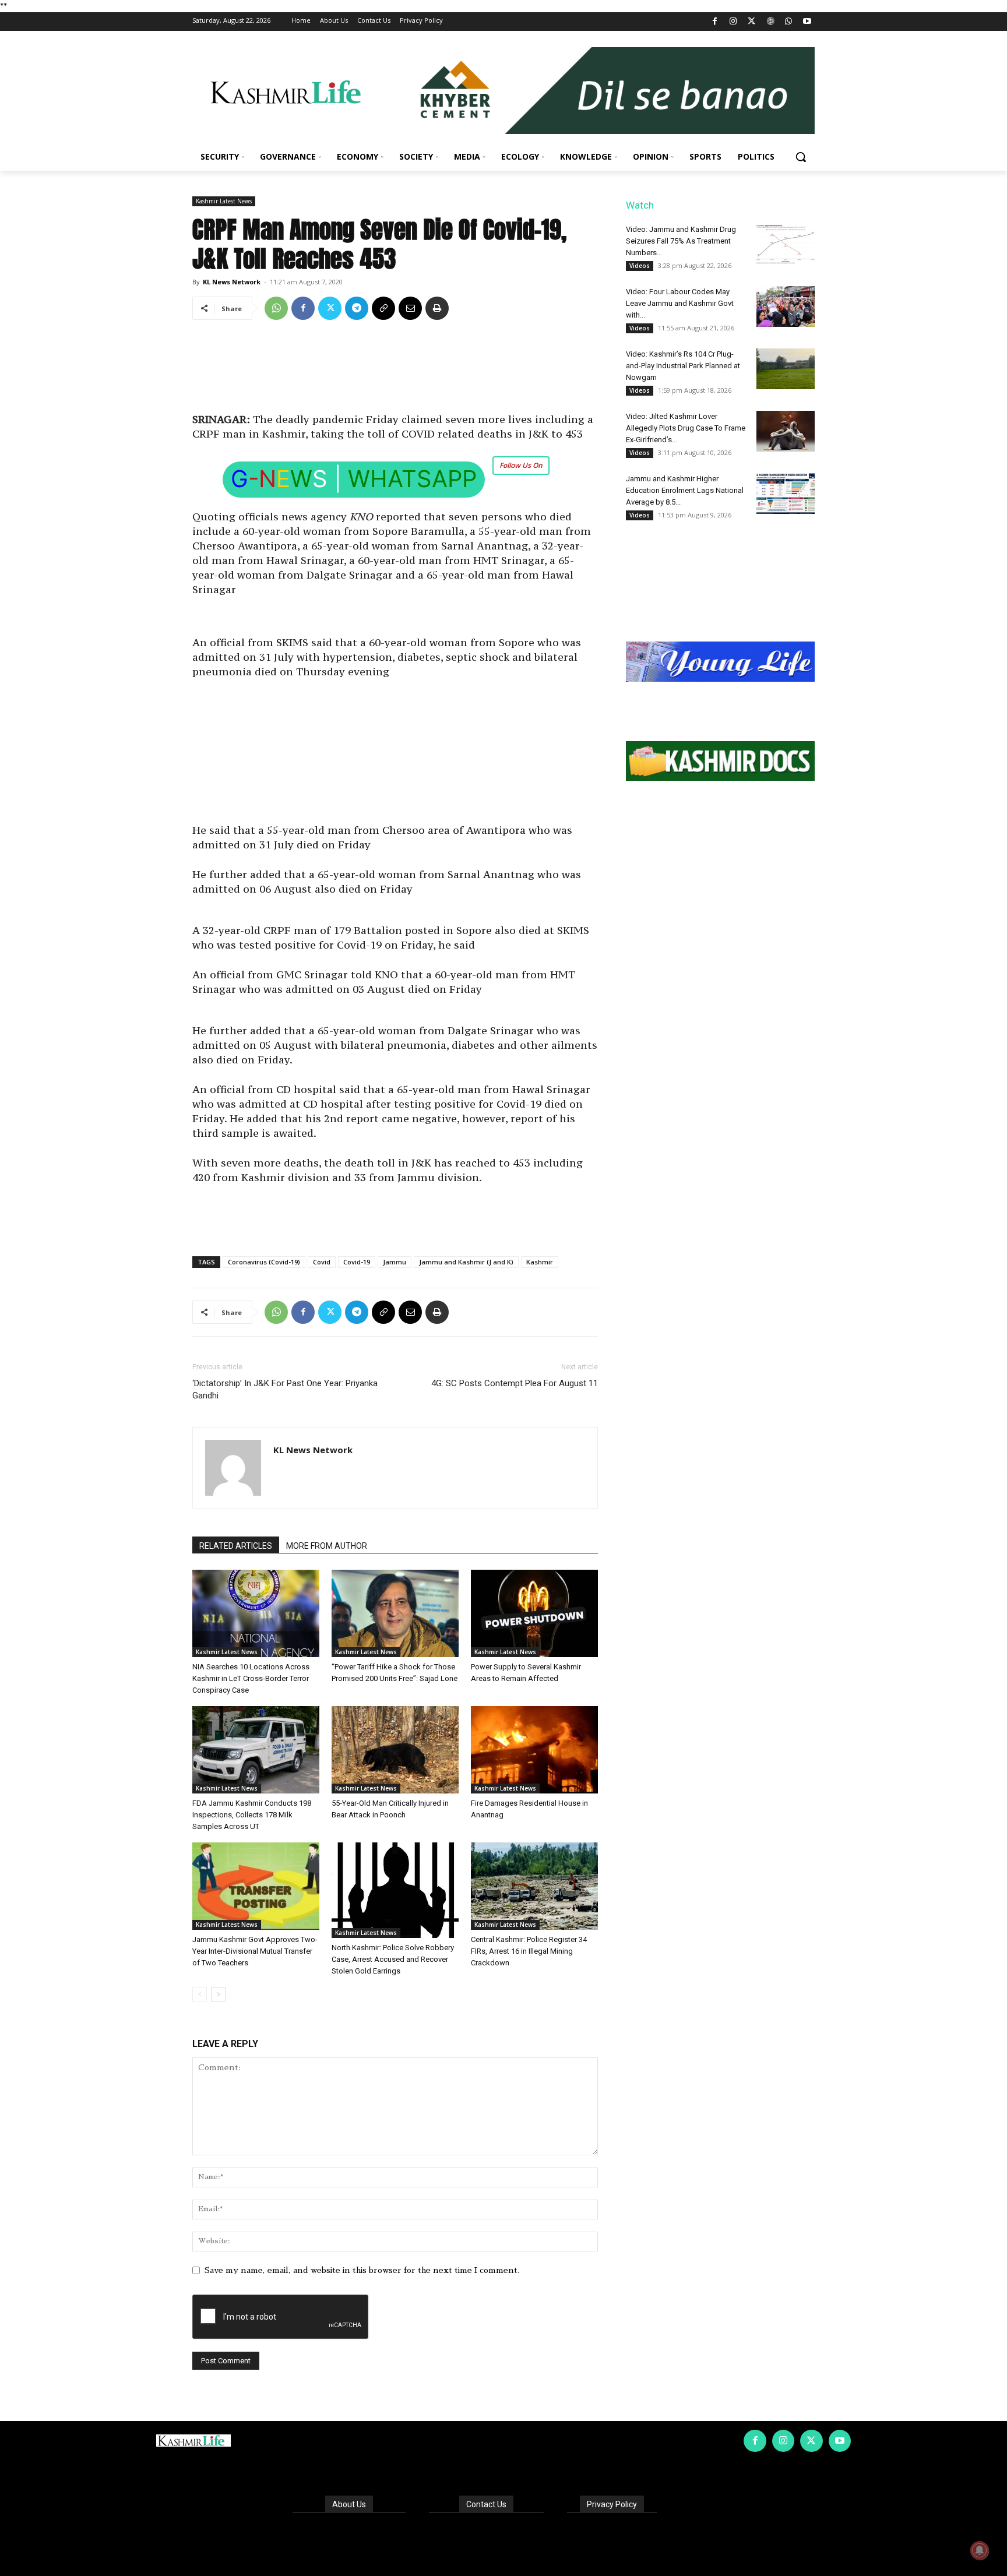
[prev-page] (200, 1994)
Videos (640, 266)
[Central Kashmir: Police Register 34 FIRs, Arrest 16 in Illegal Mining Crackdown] (534, 1886)
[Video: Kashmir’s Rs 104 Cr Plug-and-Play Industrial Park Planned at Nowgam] (786, 369)
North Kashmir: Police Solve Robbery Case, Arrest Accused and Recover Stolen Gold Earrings (393, 1959)
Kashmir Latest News (224, 201)
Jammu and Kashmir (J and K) (466, 1262)
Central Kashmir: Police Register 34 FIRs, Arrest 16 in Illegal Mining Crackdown (529, 1951)
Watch (640, 205)
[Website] (770, 22)
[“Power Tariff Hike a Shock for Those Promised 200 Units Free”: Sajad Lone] (395, 1613)
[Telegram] (357, 308)
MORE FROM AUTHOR (327, 1546)
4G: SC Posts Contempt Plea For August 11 (515, 1383)
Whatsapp (412, 479)
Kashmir (540, 1262)
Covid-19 (357, 1262)
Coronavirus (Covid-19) (264, 1262)
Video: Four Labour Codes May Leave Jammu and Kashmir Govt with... (680, 303)
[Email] (410, 308)
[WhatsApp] (789, 22)
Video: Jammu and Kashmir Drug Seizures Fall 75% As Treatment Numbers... (681, 241)
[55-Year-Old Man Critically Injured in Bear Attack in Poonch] (395, 1750)
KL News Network (232, 282)
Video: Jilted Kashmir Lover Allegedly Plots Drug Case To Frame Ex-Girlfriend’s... (686, 428)
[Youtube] (807, 22)
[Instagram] (733, 22)
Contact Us (486, 2504)
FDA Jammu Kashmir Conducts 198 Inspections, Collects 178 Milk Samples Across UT (252, 1815)
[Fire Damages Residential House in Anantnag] (534, 1750)
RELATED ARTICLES (236, 1546)
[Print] (437, 308)
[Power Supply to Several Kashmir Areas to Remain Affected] (534, 1613)
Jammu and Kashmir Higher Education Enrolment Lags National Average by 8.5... (685, 490)
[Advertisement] (395, 371)
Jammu (395, 1262)
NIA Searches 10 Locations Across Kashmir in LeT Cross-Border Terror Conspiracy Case (251, 1678)
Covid (322, 1262)
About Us (349, 2504)
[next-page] (218, 1994)
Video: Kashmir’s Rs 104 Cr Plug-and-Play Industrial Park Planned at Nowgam (683, 366)
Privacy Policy (612, 2504)
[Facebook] (715, 22)
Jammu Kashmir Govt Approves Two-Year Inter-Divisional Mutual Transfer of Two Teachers (255, 1951)
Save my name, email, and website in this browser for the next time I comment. (362, 2270)
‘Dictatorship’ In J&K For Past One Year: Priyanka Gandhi (285, 1389)
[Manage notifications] (980, 2550)
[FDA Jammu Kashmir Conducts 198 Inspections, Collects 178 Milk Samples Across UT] (256, 1750)
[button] (801, 157)
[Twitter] (752, 22)
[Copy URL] (383, 308)
